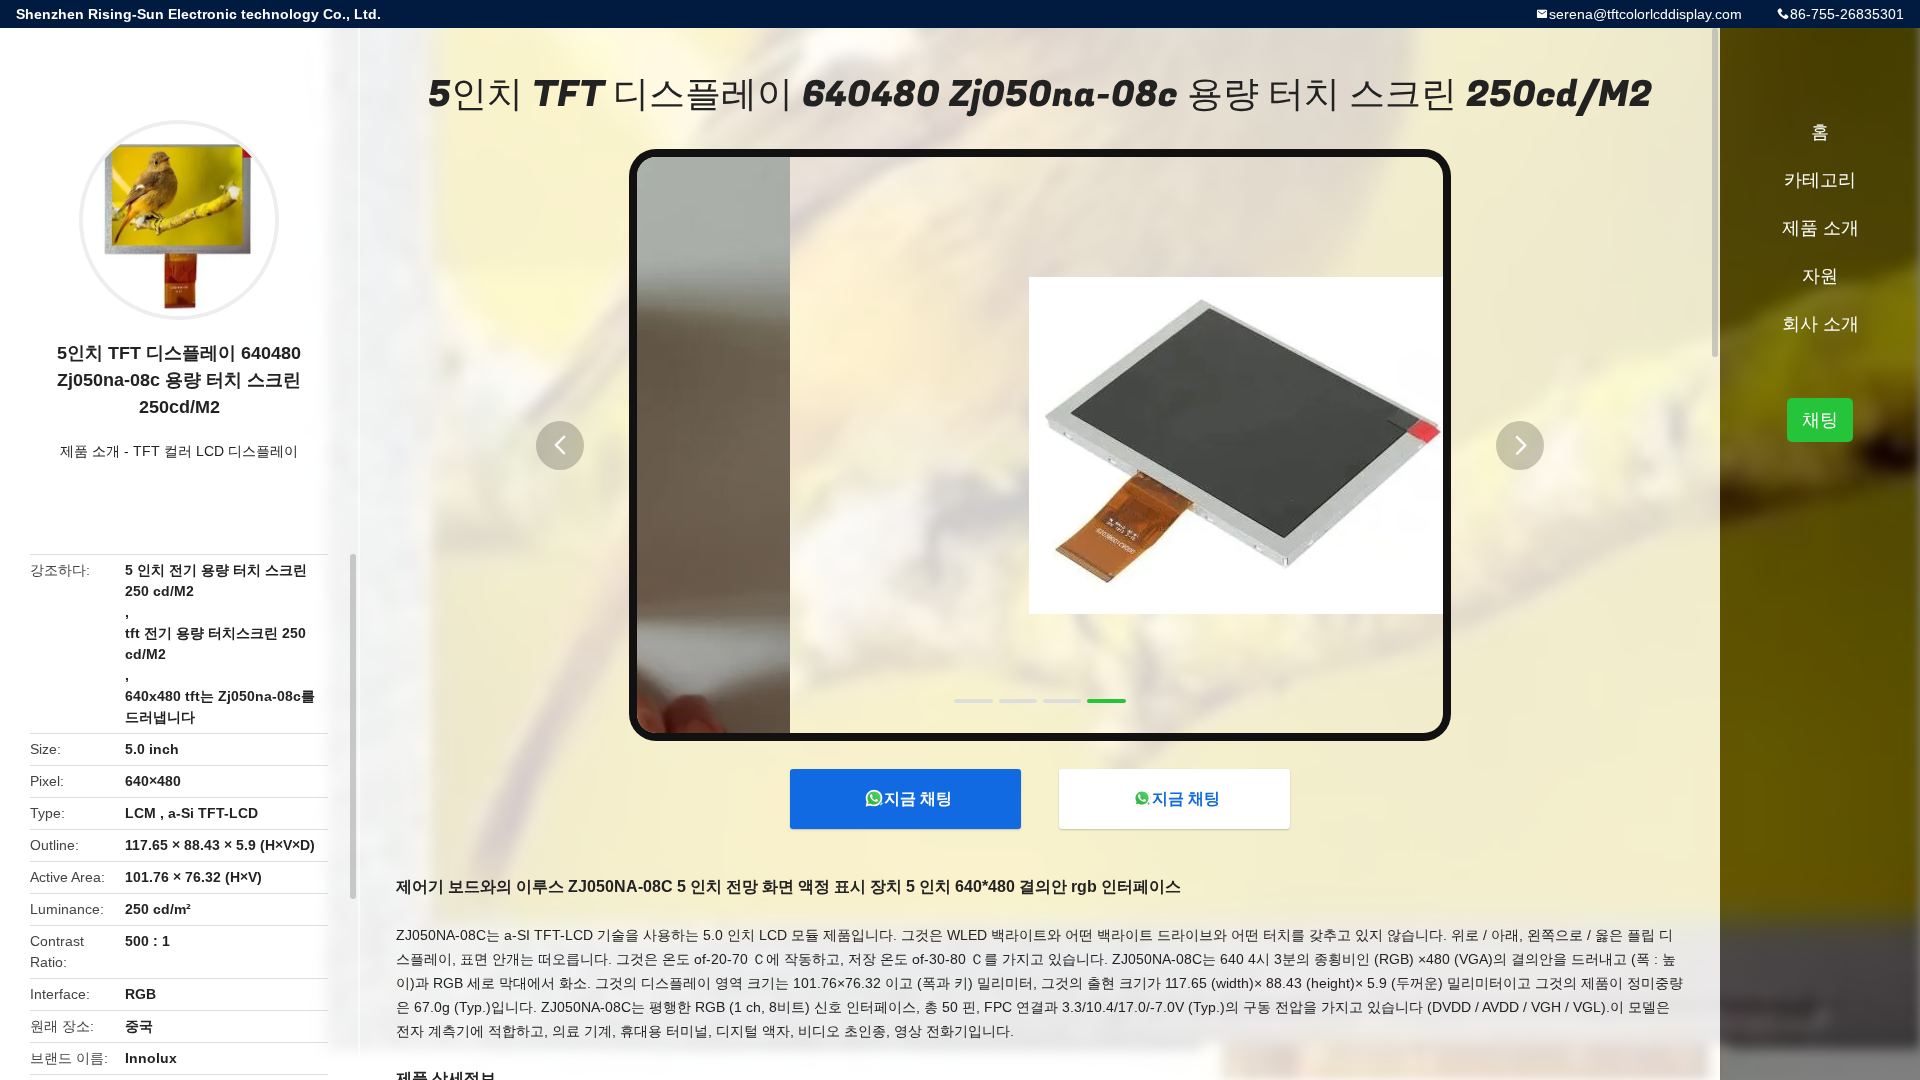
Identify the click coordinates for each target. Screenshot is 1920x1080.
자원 (1820, 276)
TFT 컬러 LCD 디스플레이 (215, 451)
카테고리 (1820, 180)
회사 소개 (1820, 324)
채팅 (1820, 420)
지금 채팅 (918, 798)
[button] (560, 445)
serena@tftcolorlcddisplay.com (1645, 14)
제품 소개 (90, 451)
